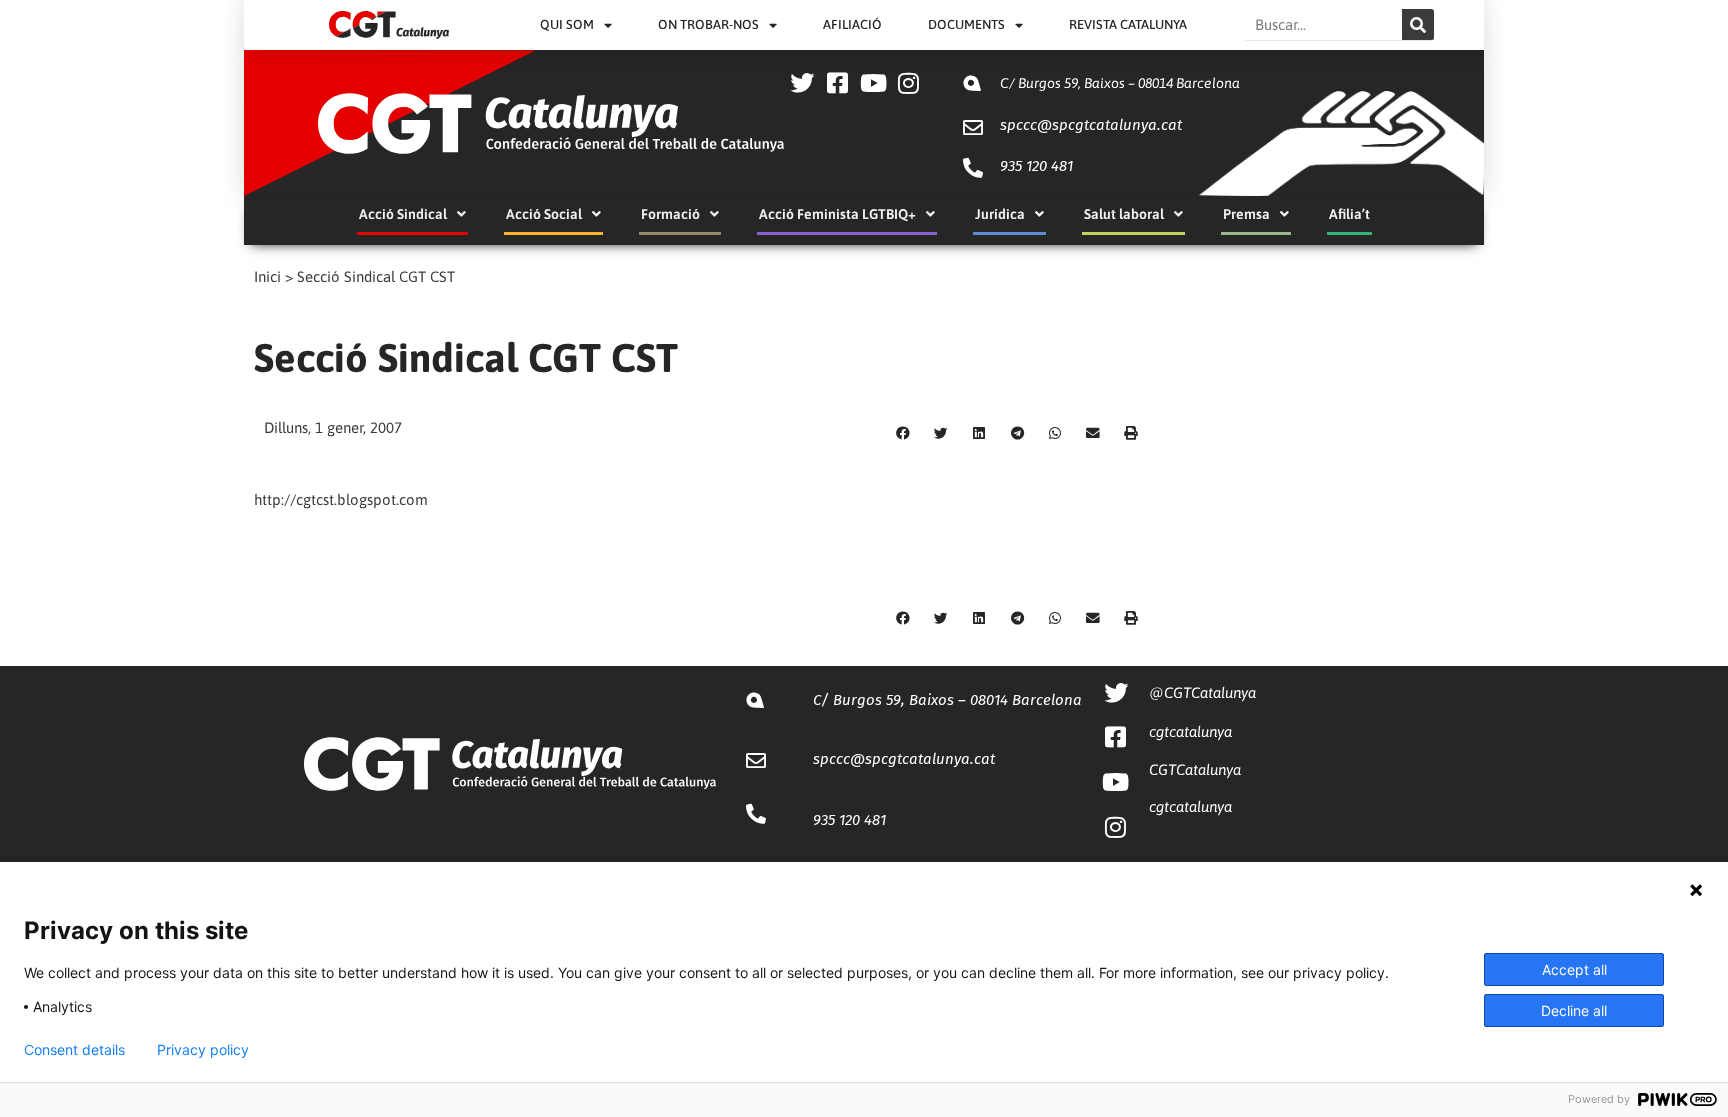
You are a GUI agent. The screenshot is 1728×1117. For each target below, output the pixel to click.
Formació (670, 214)
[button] (903, 434)
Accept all (1574, 969)
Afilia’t (1349, 214)
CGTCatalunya (1195, 769)
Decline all (1574, 1010)
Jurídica (1000, 214)
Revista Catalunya (1128, 24)
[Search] (1418, 24)
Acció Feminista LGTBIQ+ (837, 214)
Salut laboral (1124, 214)
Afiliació (852, 24)
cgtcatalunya (1190, 731)
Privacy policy (203, 1050)
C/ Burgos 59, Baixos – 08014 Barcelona (1120, 83)
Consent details (74, 1050)
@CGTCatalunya (1202, 692)
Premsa (1246, 214)
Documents (966, 24)
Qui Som (567, 24)
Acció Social (544, 214)
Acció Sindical (403, 214)
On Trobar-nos (708, 24)
